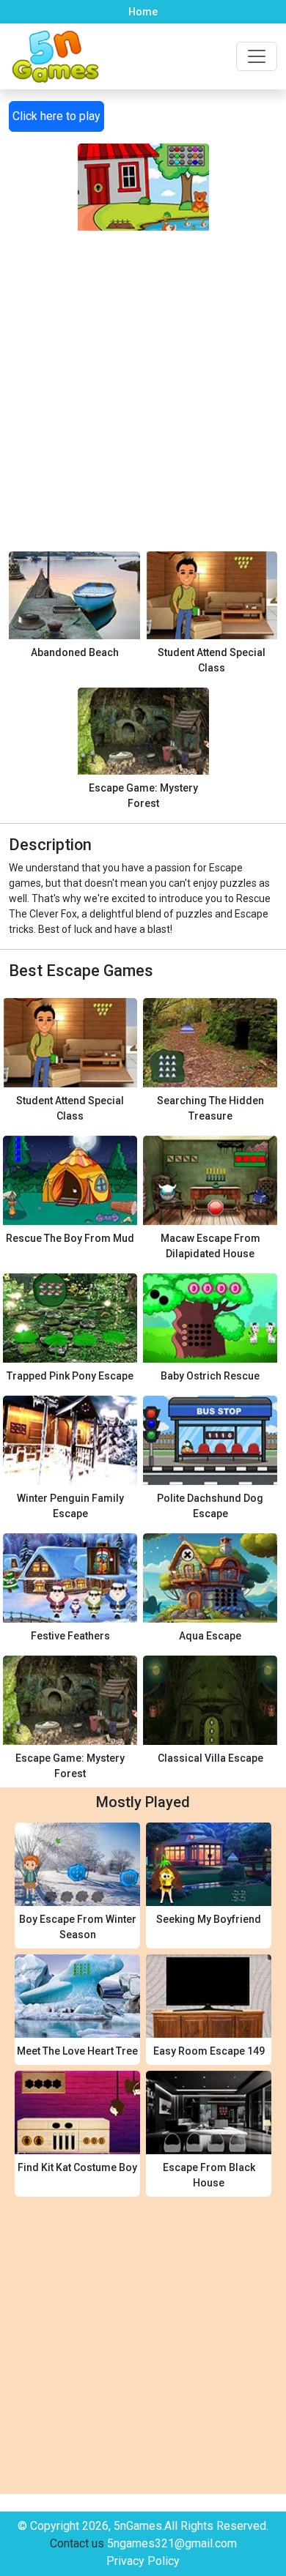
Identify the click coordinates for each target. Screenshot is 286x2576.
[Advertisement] (143, 373)
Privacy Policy (143, 2561)
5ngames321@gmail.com (172, 2543)
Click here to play (56, 116)
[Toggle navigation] (257, 56)
